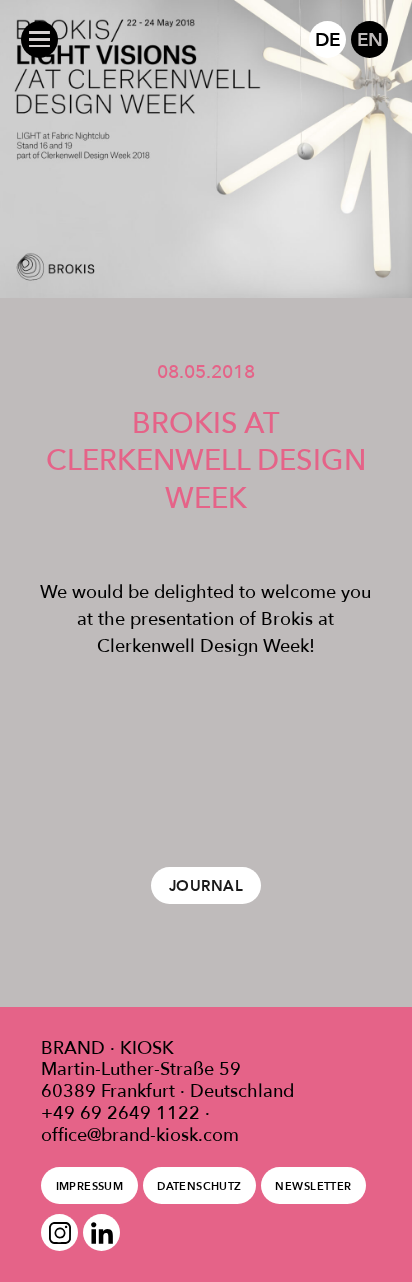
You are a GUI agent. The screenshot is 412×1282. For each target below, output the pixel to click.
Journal (206, 886)
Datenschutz (199, 1186)
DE (327, 39)
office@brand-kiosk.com (140, 1135)
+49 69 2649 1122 (120, 1113)
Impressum (90, 1186)
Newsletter (313, 1186)
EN (369, 39)
